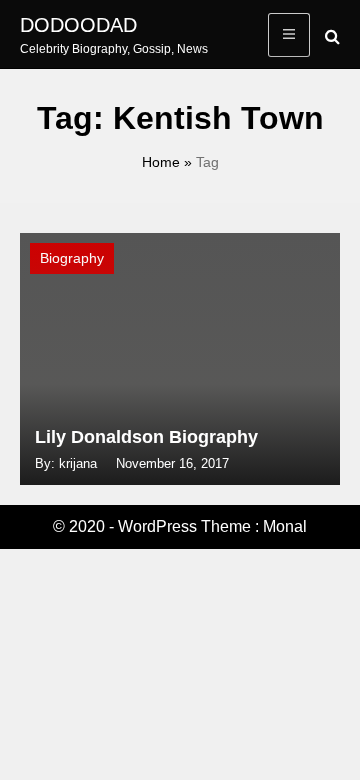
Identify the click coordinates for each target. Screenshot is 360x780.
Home (161, 162)
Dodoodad (78, 25)
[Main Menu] (289, 35)
